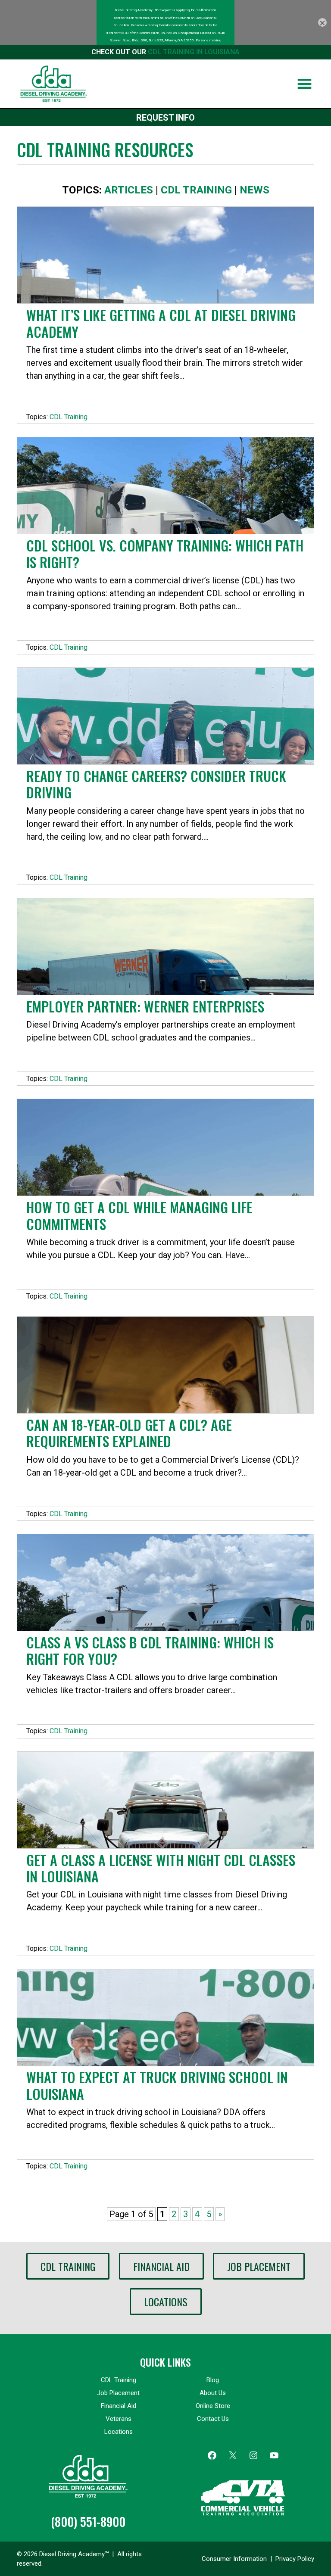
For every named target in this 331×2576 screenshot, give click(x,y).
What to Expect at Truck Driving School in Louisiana (157, 2085)
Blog (213, 2380)
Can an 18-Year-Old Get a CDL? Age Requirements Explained (129, 1433)
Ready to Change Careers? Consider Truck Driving (156, 784)
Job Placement (259, 2266)
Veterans (119, 2419)
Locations (166, 2302)
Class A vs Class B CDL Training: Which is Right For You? (150, 1650)
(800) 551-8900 (88, 2521)
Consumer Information (234, 2559)
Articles (129, 190)
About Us (213, 2393)
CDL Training (196, 190)
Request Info (165, 118)
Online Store (213, 2406)
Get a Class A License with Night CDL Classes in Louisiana (161, 1868)
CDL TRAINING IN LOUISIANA (194, 52)
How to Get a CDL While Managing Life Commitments (139, 1215)
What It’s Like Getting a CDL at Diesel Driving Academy (161, 323)
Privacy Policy (295, 2559)
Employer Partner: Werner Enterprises (145, 1006)
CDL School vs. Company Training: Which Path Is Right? (165, 553)
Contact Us (213, 2419)
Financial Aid (161, 2266)
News (254, 190)
